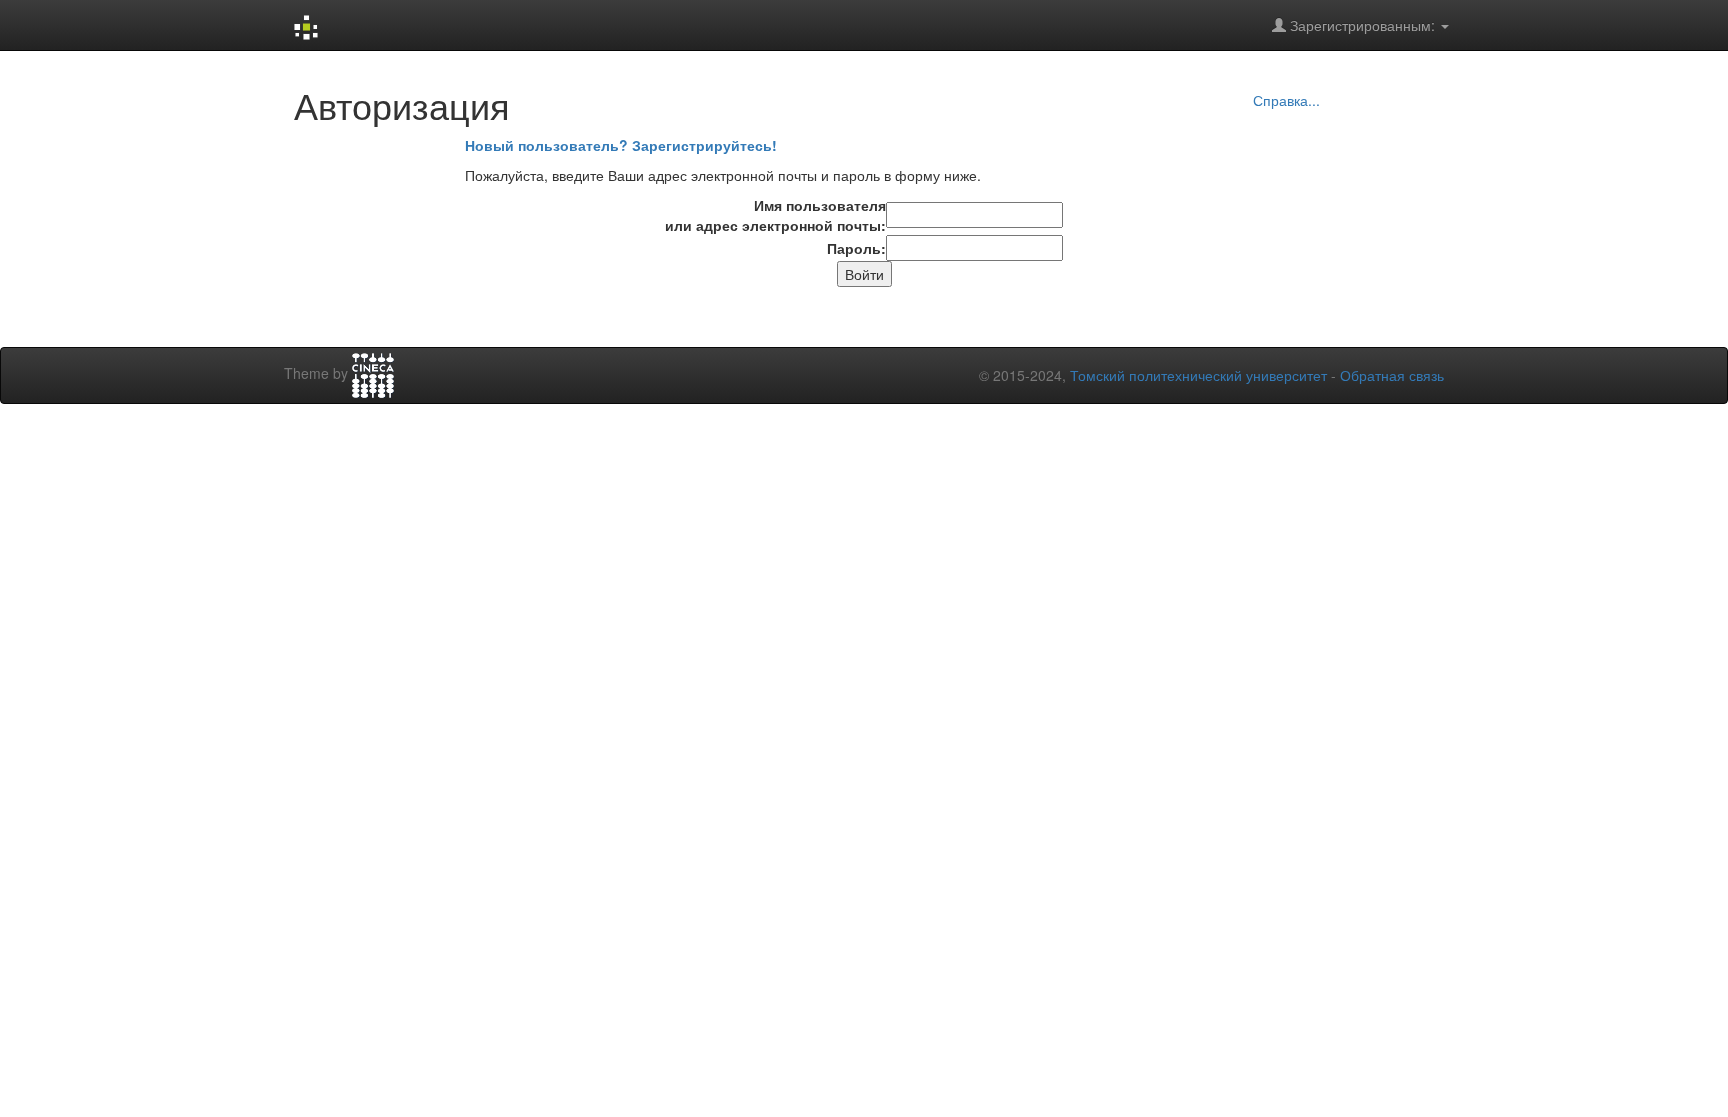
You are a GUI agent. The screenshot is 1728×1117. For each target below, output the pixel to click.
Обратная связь (1392, 375)
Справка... (1286, 100)
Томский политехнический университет (1198, 375)
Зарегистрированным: (1362, 25)
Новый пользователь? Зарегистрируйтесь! (621, 145)
